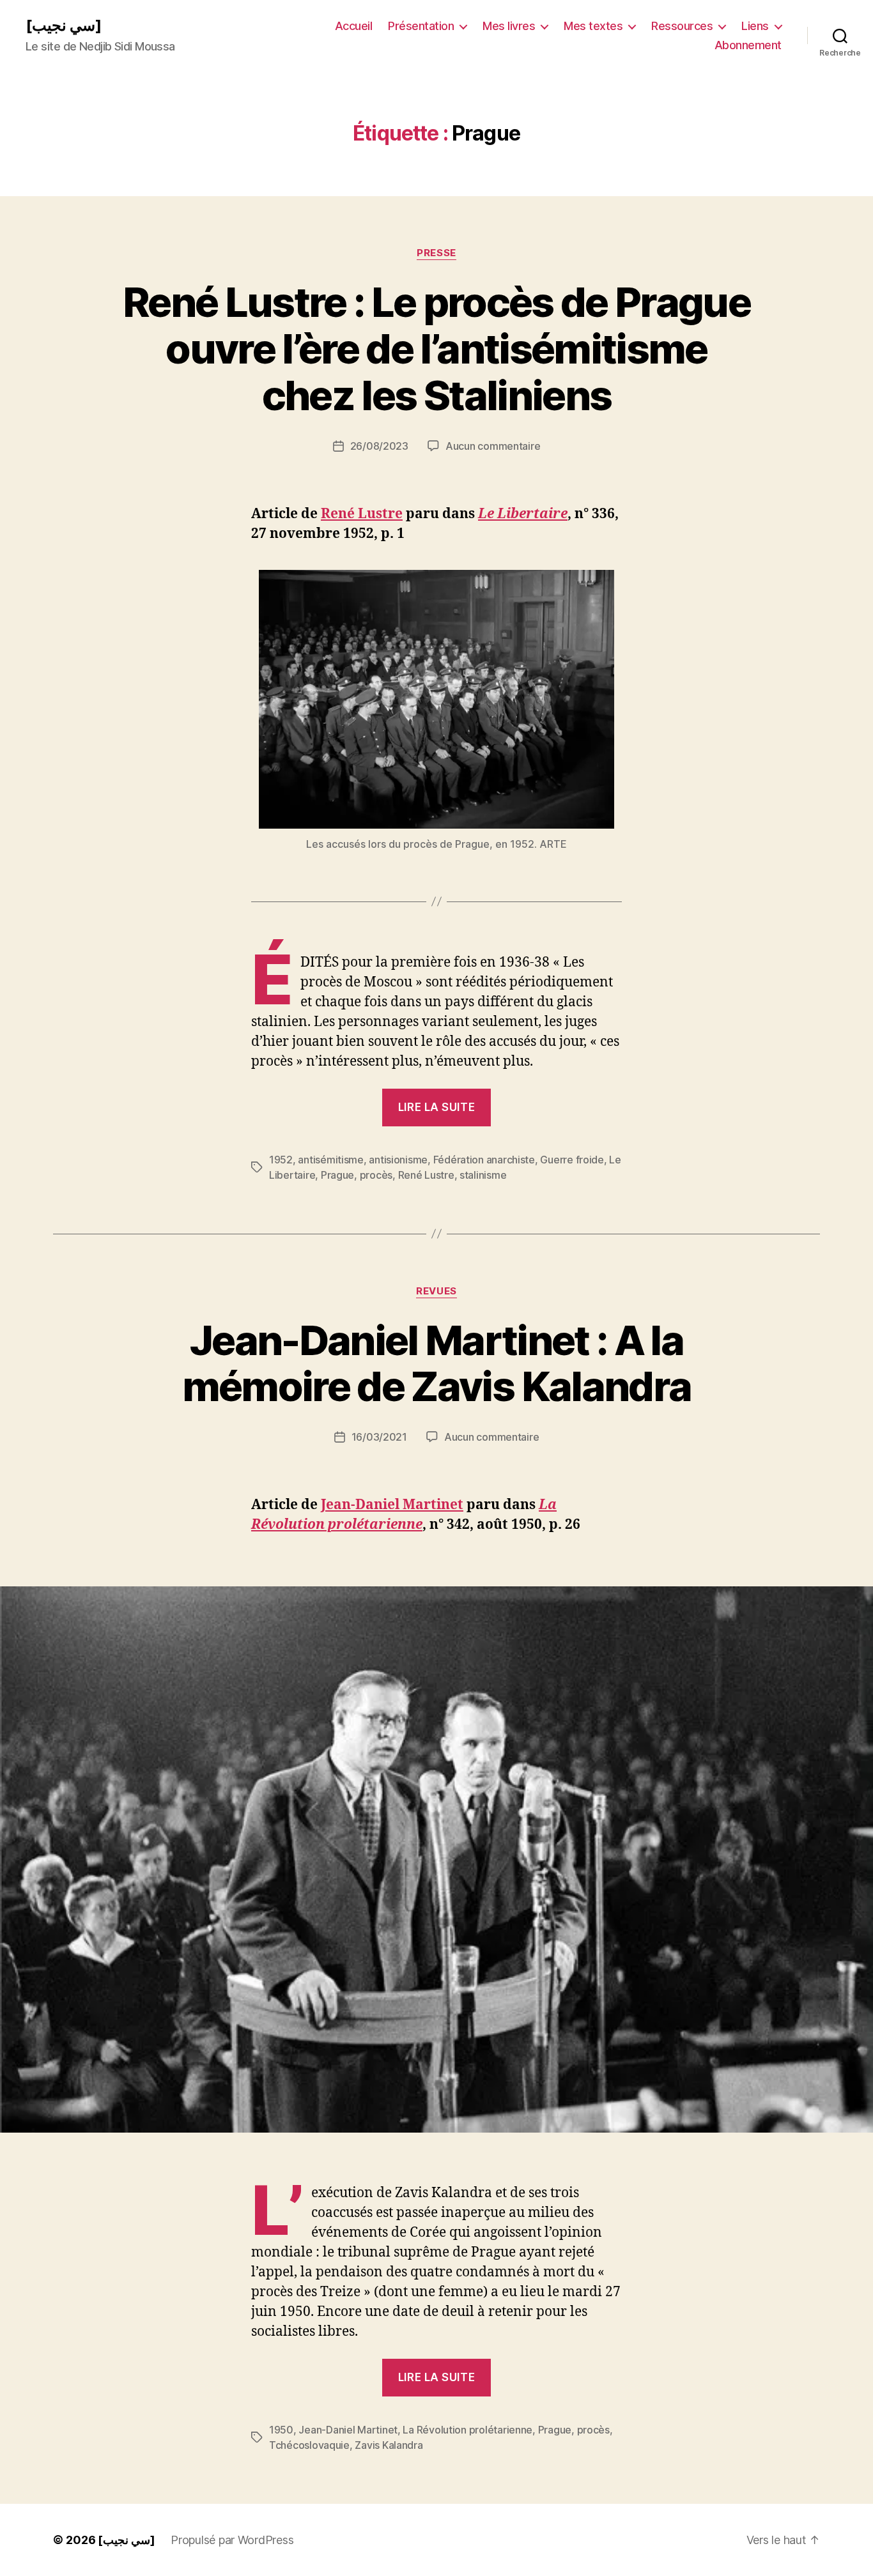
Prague (337, 1175)
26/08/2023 (379, 446)
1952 (281, 1160)
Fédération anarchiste (484, 1160)
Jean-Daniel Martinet (392, 1505)
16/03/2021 (379, 1437)
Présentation (421, 26)
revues (436, 1291)
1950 (281, 2430)
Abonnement (748, 45)
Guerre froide (572, 1160)
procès (376, 1175)
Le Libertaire (523, 514)
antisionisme (398, 1160)
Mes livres (509, 26)
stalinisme (483, 1175)
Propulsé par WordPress (232, 2540)
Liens (755, 26)
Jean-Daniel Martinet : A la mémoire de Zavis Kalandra (437, 1363)
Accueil (354, 26)
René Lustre (362, 514)
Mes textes (593, 26)
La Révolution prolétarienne (467, 2430)
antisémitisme (331, 1160)
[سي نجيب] (64, 26)
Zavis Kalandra (389, 2445)
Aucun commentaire (493, 446)
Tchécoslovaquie (309, 2445)
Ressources (682, 26)
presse (436, 253)
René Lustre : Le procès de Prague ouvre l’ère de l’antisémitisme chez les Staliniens (436, 349)
